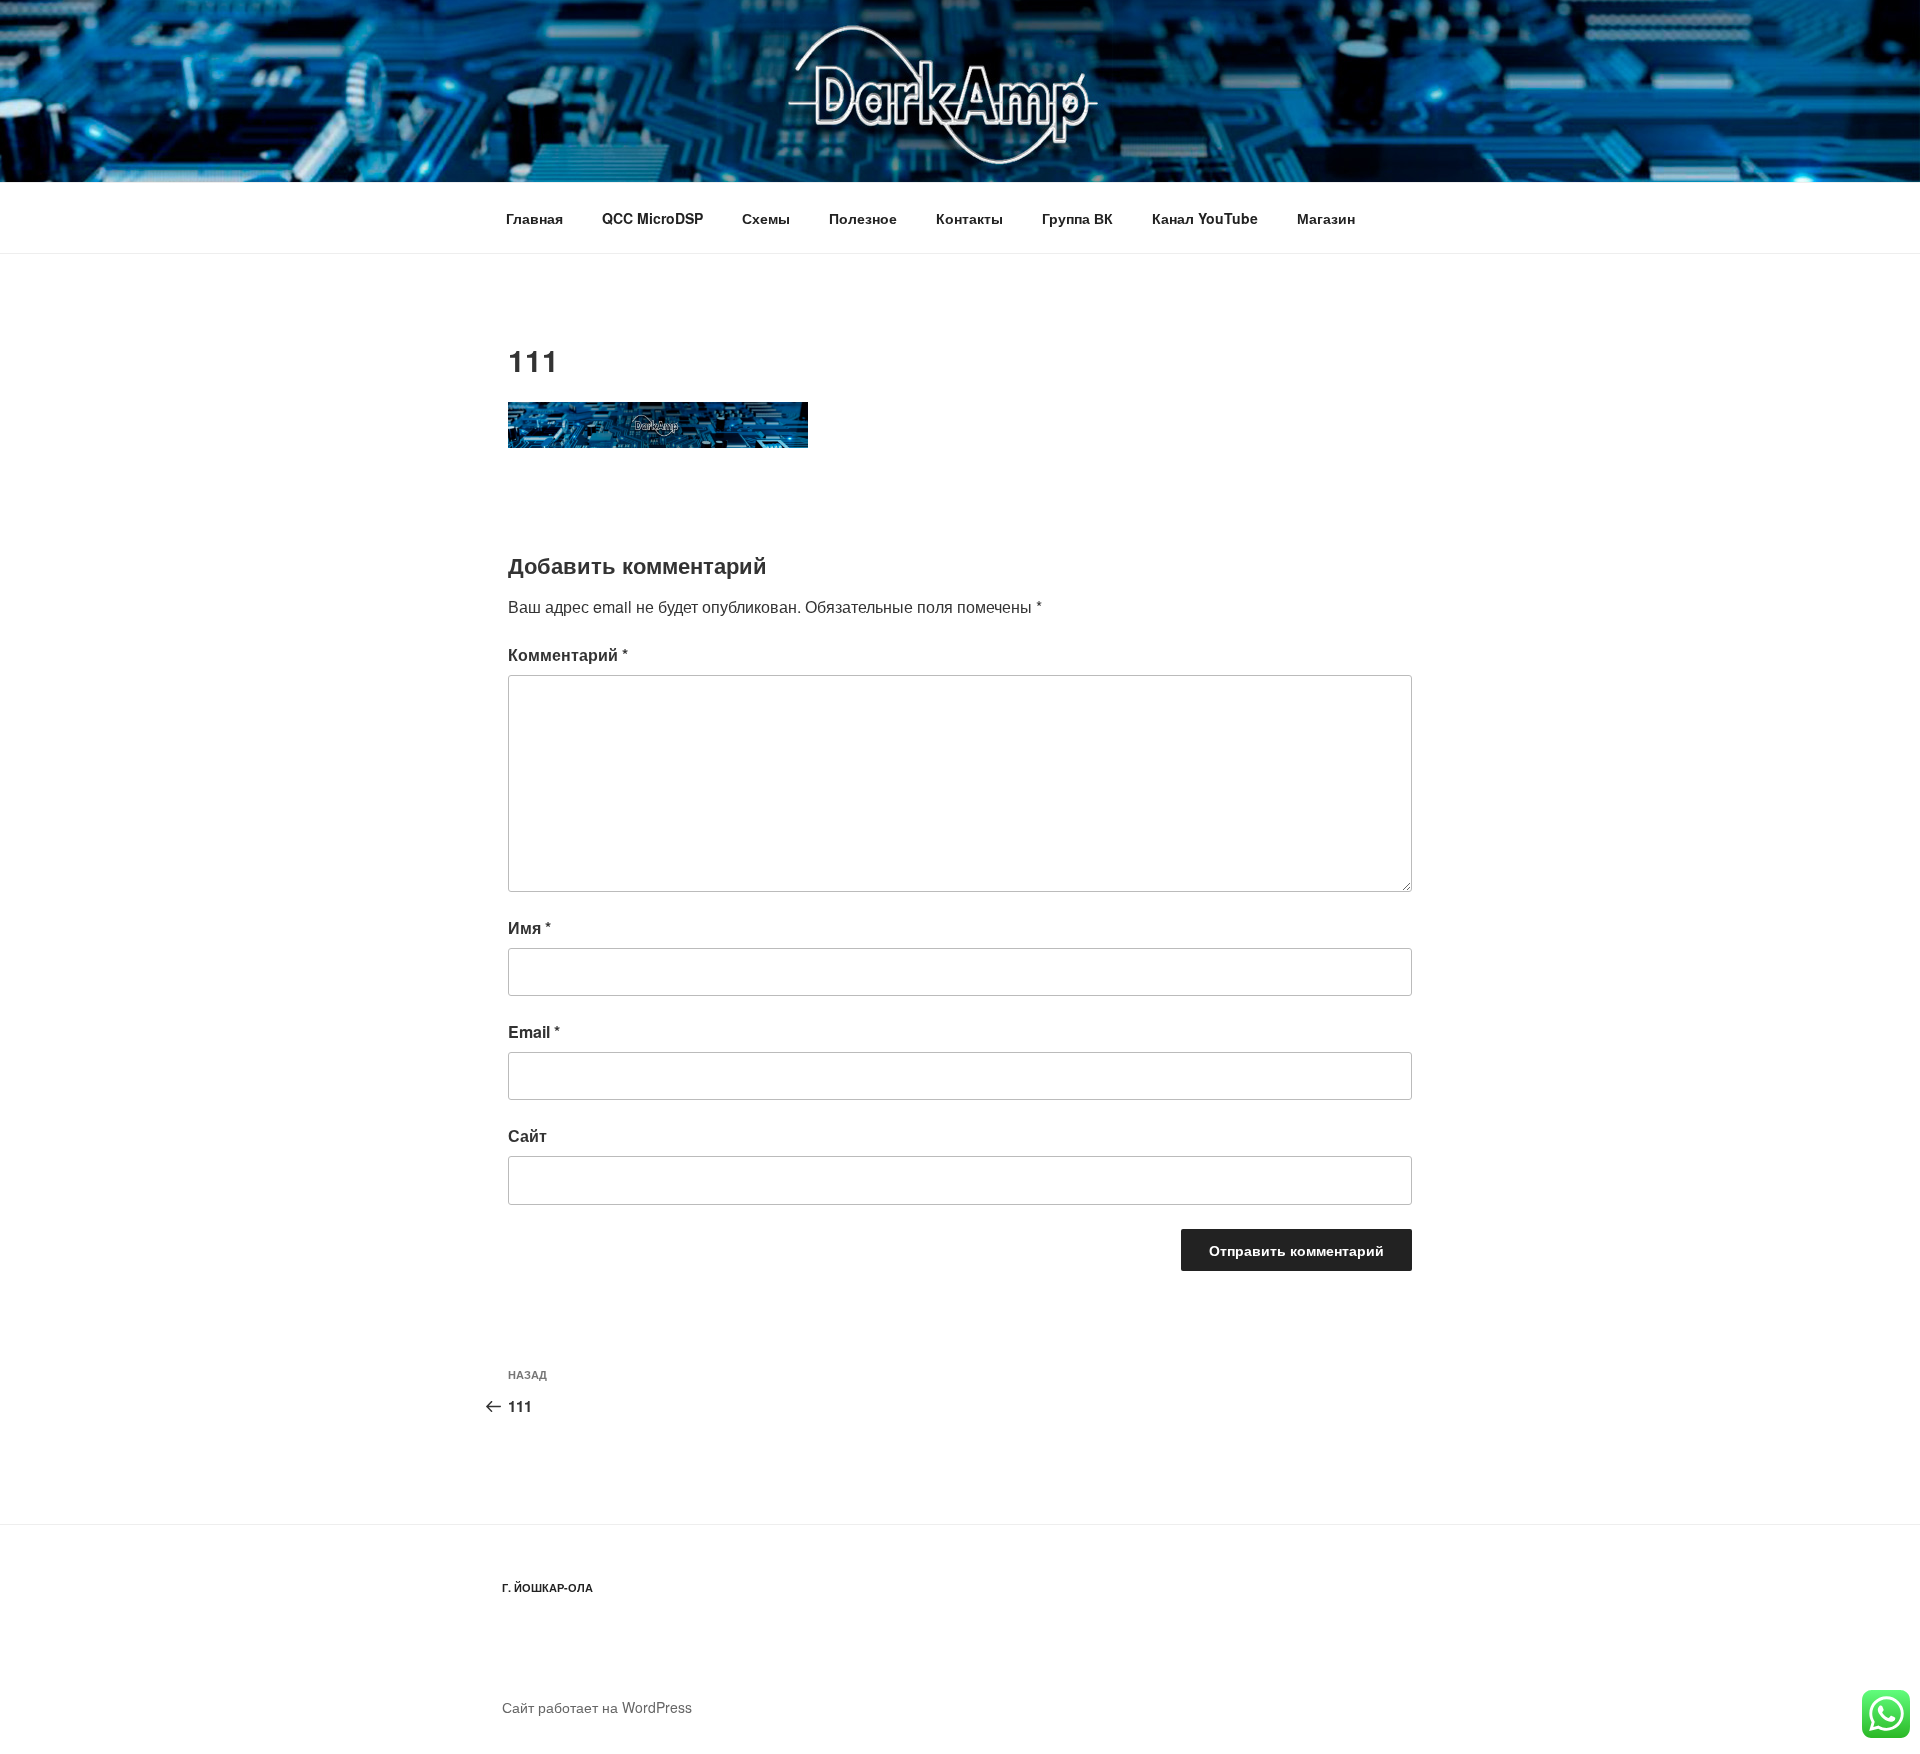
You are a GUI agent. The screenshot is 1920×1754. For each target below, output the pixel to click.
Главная (534, 218)
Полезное (863, 218)
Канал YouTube (1205, 218)
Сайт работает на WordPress (597, 1707)
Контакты (969, 218)
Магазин (1326, 218)
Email (534, 1031)
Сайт (527, 1135)
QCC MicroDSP (652, 218)
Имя (529, 927)
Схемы (766, 218)
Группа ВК (1077, 218)
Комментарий (568, 654)
